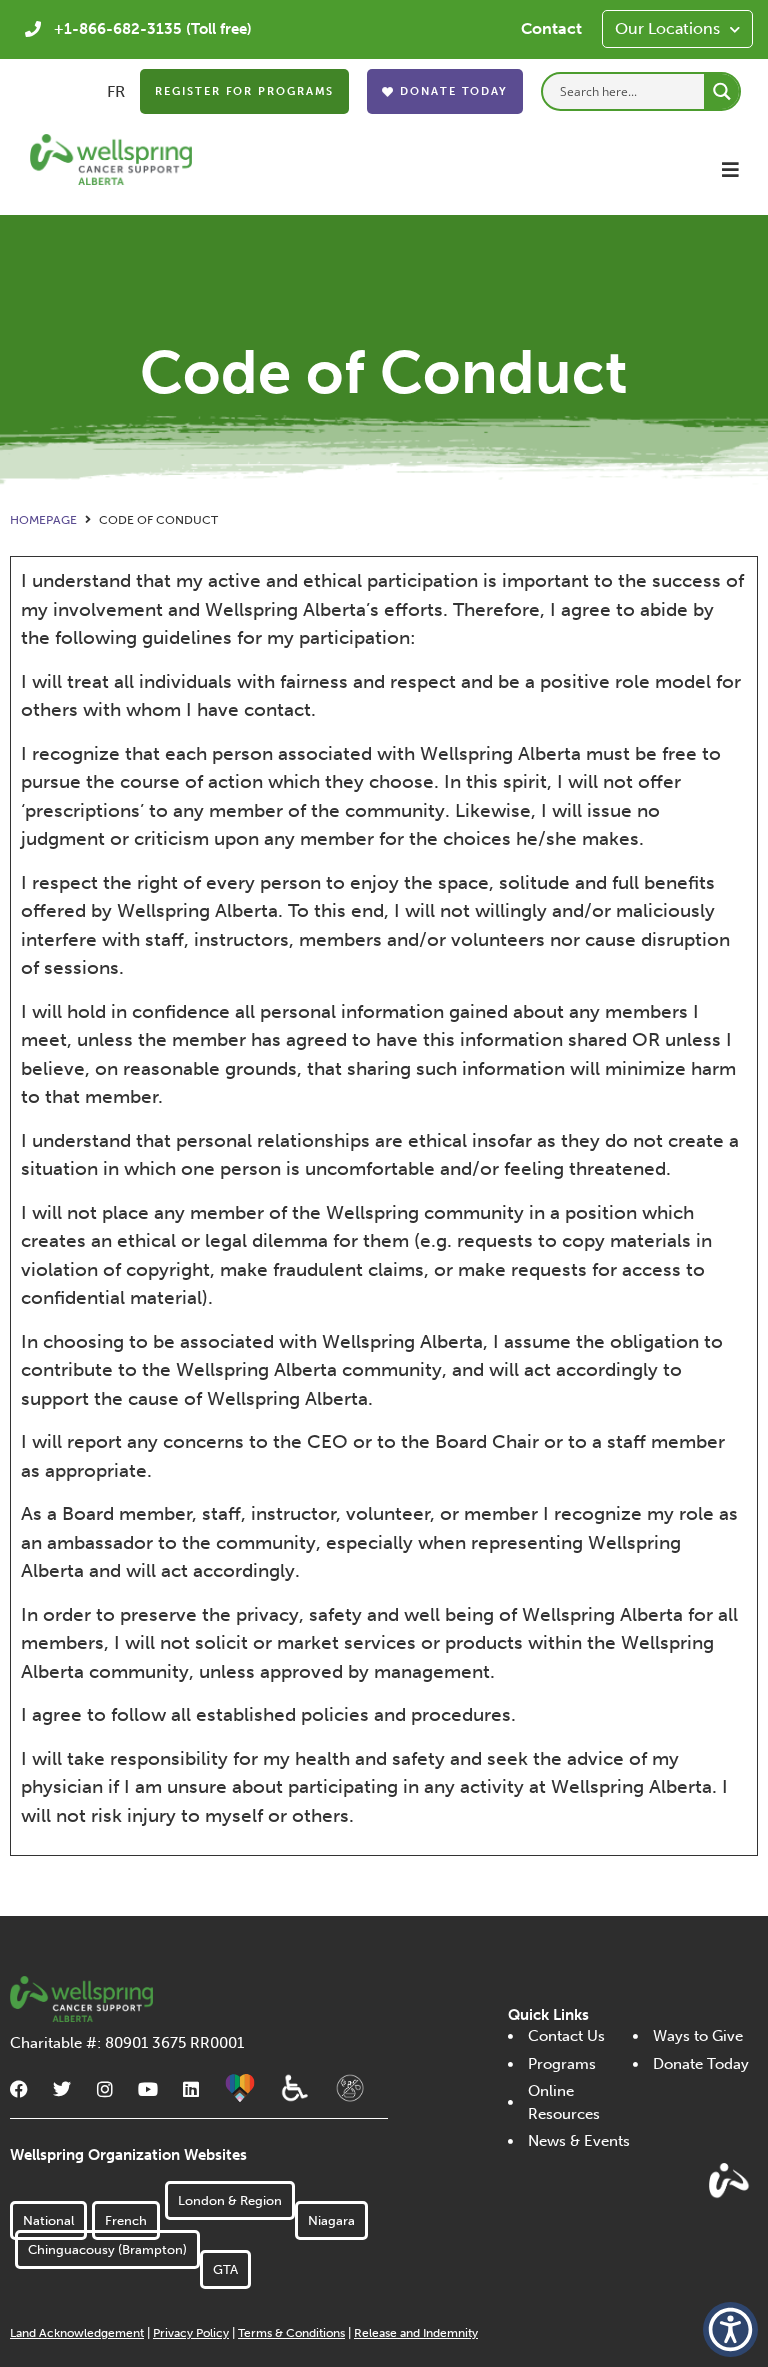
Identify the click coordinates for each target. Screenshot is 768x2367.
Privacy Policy (191, 2333)
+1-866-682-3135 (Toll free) (153, 29)
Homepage (43, 520)
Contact (551, 28)
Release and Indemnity (416, 2333)
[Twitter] (62, 2089)
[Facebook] (19, 2089)
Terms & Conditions (291, 2333)
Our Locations (667, 28)
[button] (730, 169)
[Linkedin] (191, 2089)
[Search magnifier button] (721, 91)
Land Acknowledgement (77, 2333)
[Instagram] (105, 2089)
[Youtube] (148, 2089)
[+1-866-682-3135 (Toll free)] (33, 29)
